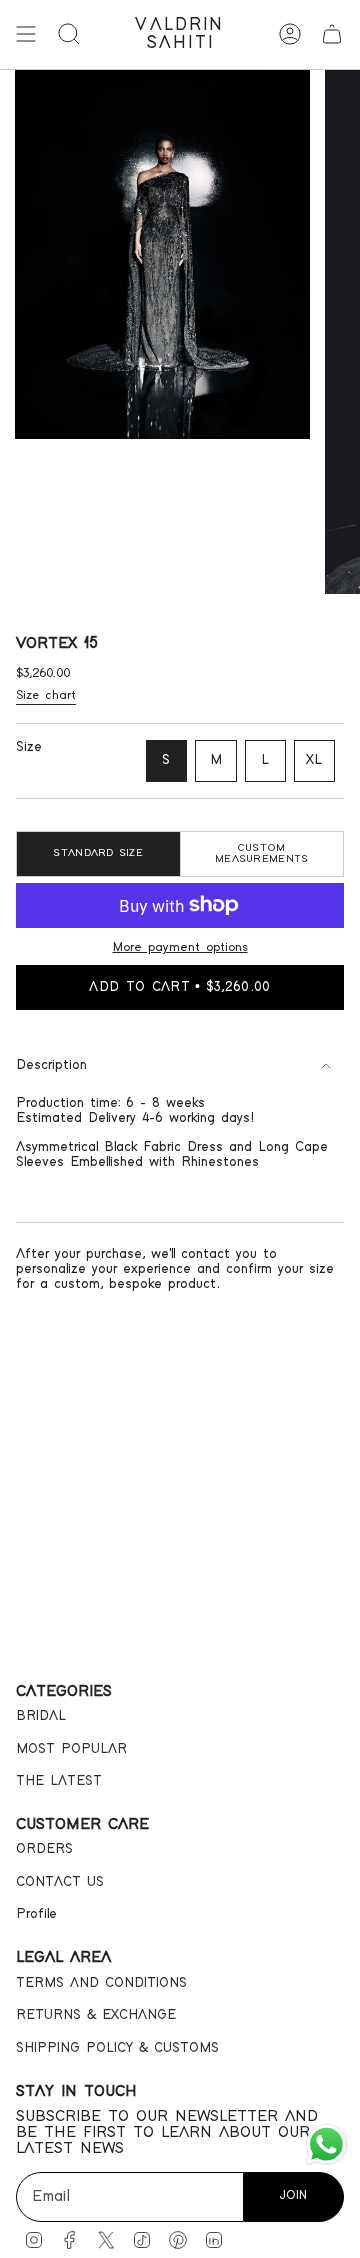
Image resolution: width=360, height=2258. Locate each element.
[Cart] (332, 34)
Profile (36, 1914)
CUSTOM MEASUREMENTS (261, 853)
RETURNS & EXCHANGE (96, 2015)
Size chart (46, 695)
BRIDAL (41, 1716)
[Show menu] (26, 34)
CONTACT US (60, 1882)
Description (51, 1065)
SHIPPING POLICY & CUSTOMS (117, 2048)
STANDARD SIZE (98, 853)
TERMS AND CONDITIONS (101, 1983)
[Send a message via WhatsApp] (326, 2144)
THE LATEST (59, 1781)
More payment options (180, 947)
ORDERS (44, 1849)
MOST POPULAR (71, 1749)
